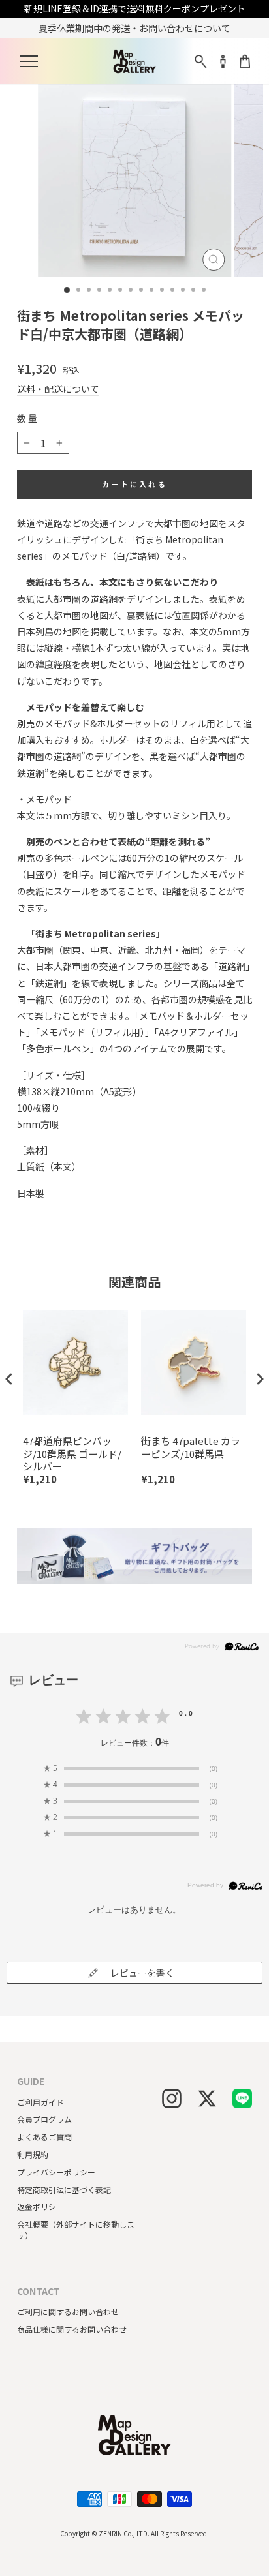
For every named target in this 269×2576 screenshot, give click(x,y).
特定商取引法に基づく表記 (64, 2190)
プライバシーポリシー (56, 2172)
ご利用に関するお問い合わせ (68, 2311)
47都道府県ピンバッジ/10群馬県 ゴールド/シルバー (72, 1454)
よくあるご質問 (44, 2137)
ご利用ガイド (40, 2102)
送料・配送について (58, 389)
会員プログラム (44, 2119)
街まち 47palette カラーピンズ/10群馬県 (191, 1447)
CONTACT (39, 2291)
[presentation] (9, 1379)
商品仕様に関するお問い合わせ (72, 2329)
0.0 (187, 1713)
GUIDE (31, 2081)
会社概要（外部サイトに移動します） (76, 2230)
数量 (28, 418)
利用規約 (33, 2154)
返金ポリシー (40, 2206)
